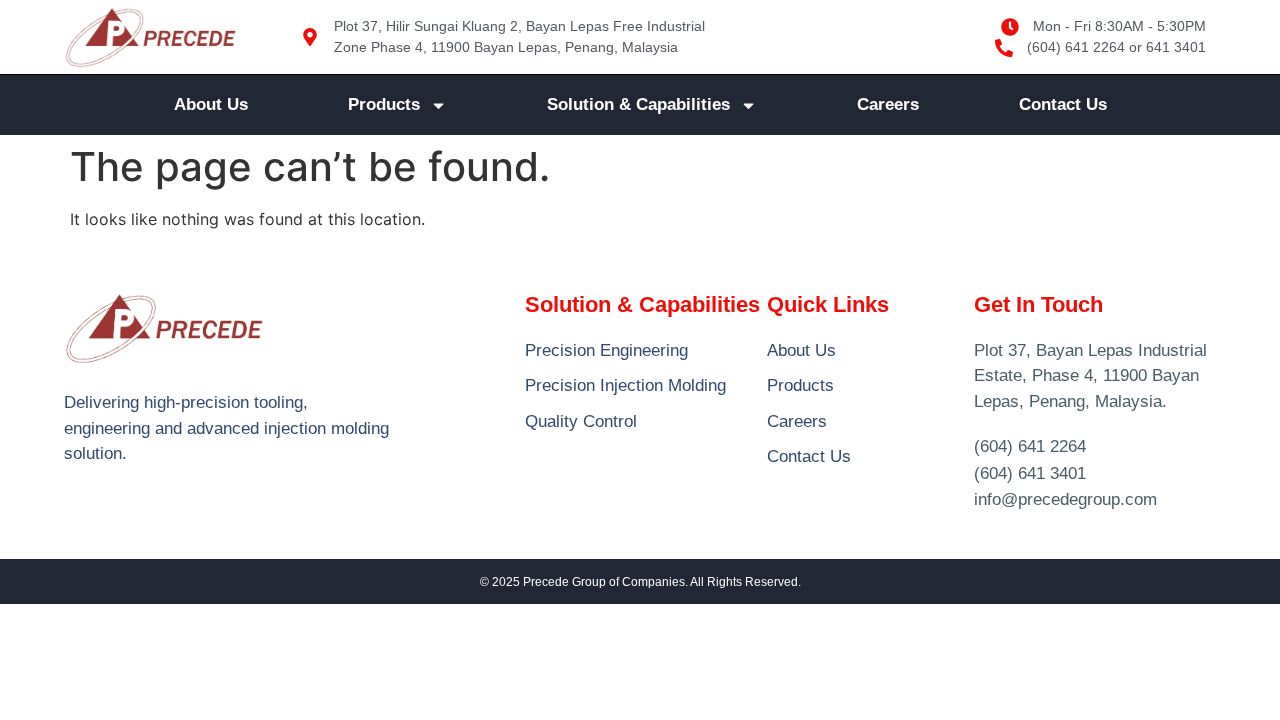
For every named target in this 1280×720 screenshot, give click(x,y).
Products (384, 104)
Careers (888, 104)
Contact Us (1063, 104)
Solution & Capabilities (638, 104)
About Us (211, 104)
